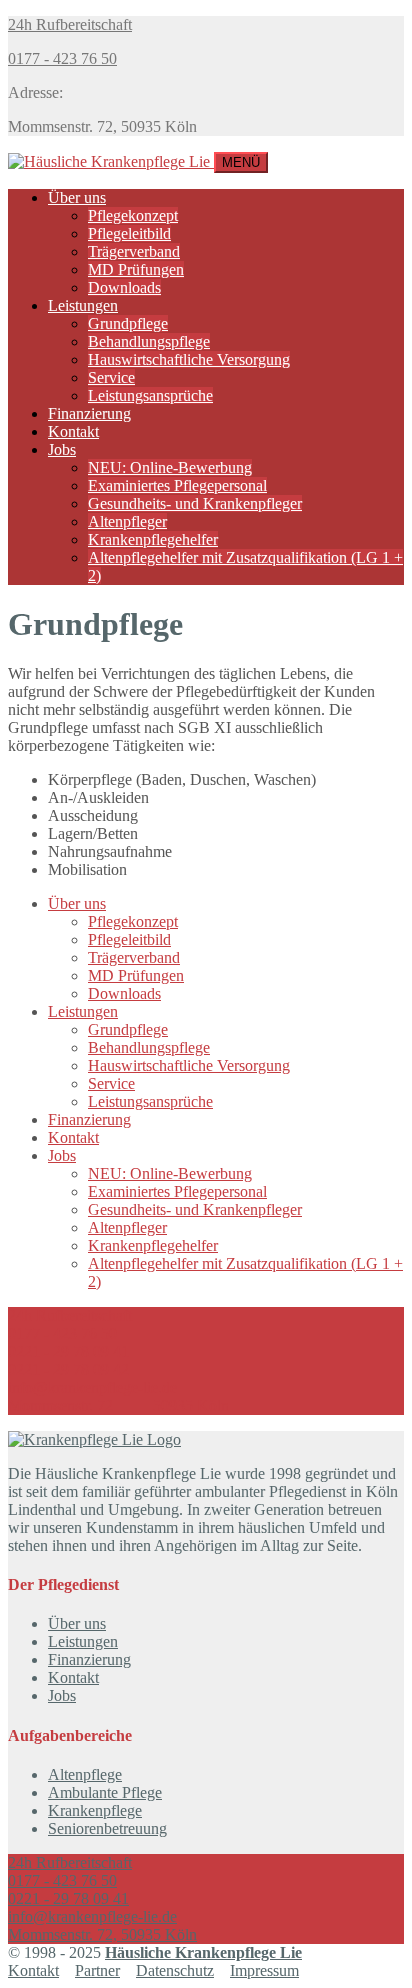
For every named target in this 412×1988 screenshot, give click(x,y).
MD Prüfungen (136, 269)
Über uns (77, 197)
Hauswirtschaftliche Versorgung (189, 359)
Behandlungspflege (149, 341)
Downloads (124, 287)
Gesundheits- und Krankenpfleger (195, 503)
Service (111, 377)
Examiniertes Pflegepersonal (177, 485)
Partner (97, 1970)
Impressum (264, 1970)
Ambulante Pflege (105, 1792)
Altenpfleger (127, 521)
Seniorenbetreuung (107, 1828)
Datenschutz (175, 1970)
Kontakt (73, 431)
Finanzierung (89, 413)
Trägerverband (134, 251)
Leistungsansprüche (150, 395)
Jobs (62, 449)
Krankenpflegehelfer (153, 539)
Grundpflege (128, 323)
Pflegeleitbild (129, 233)
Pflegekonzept (133, 215)
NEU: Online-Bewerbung (170, 467)
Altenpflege (85, 1774)
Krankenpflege (95, 1810)
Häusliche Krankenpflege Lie (203, 1952)
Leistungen (83, 305)
